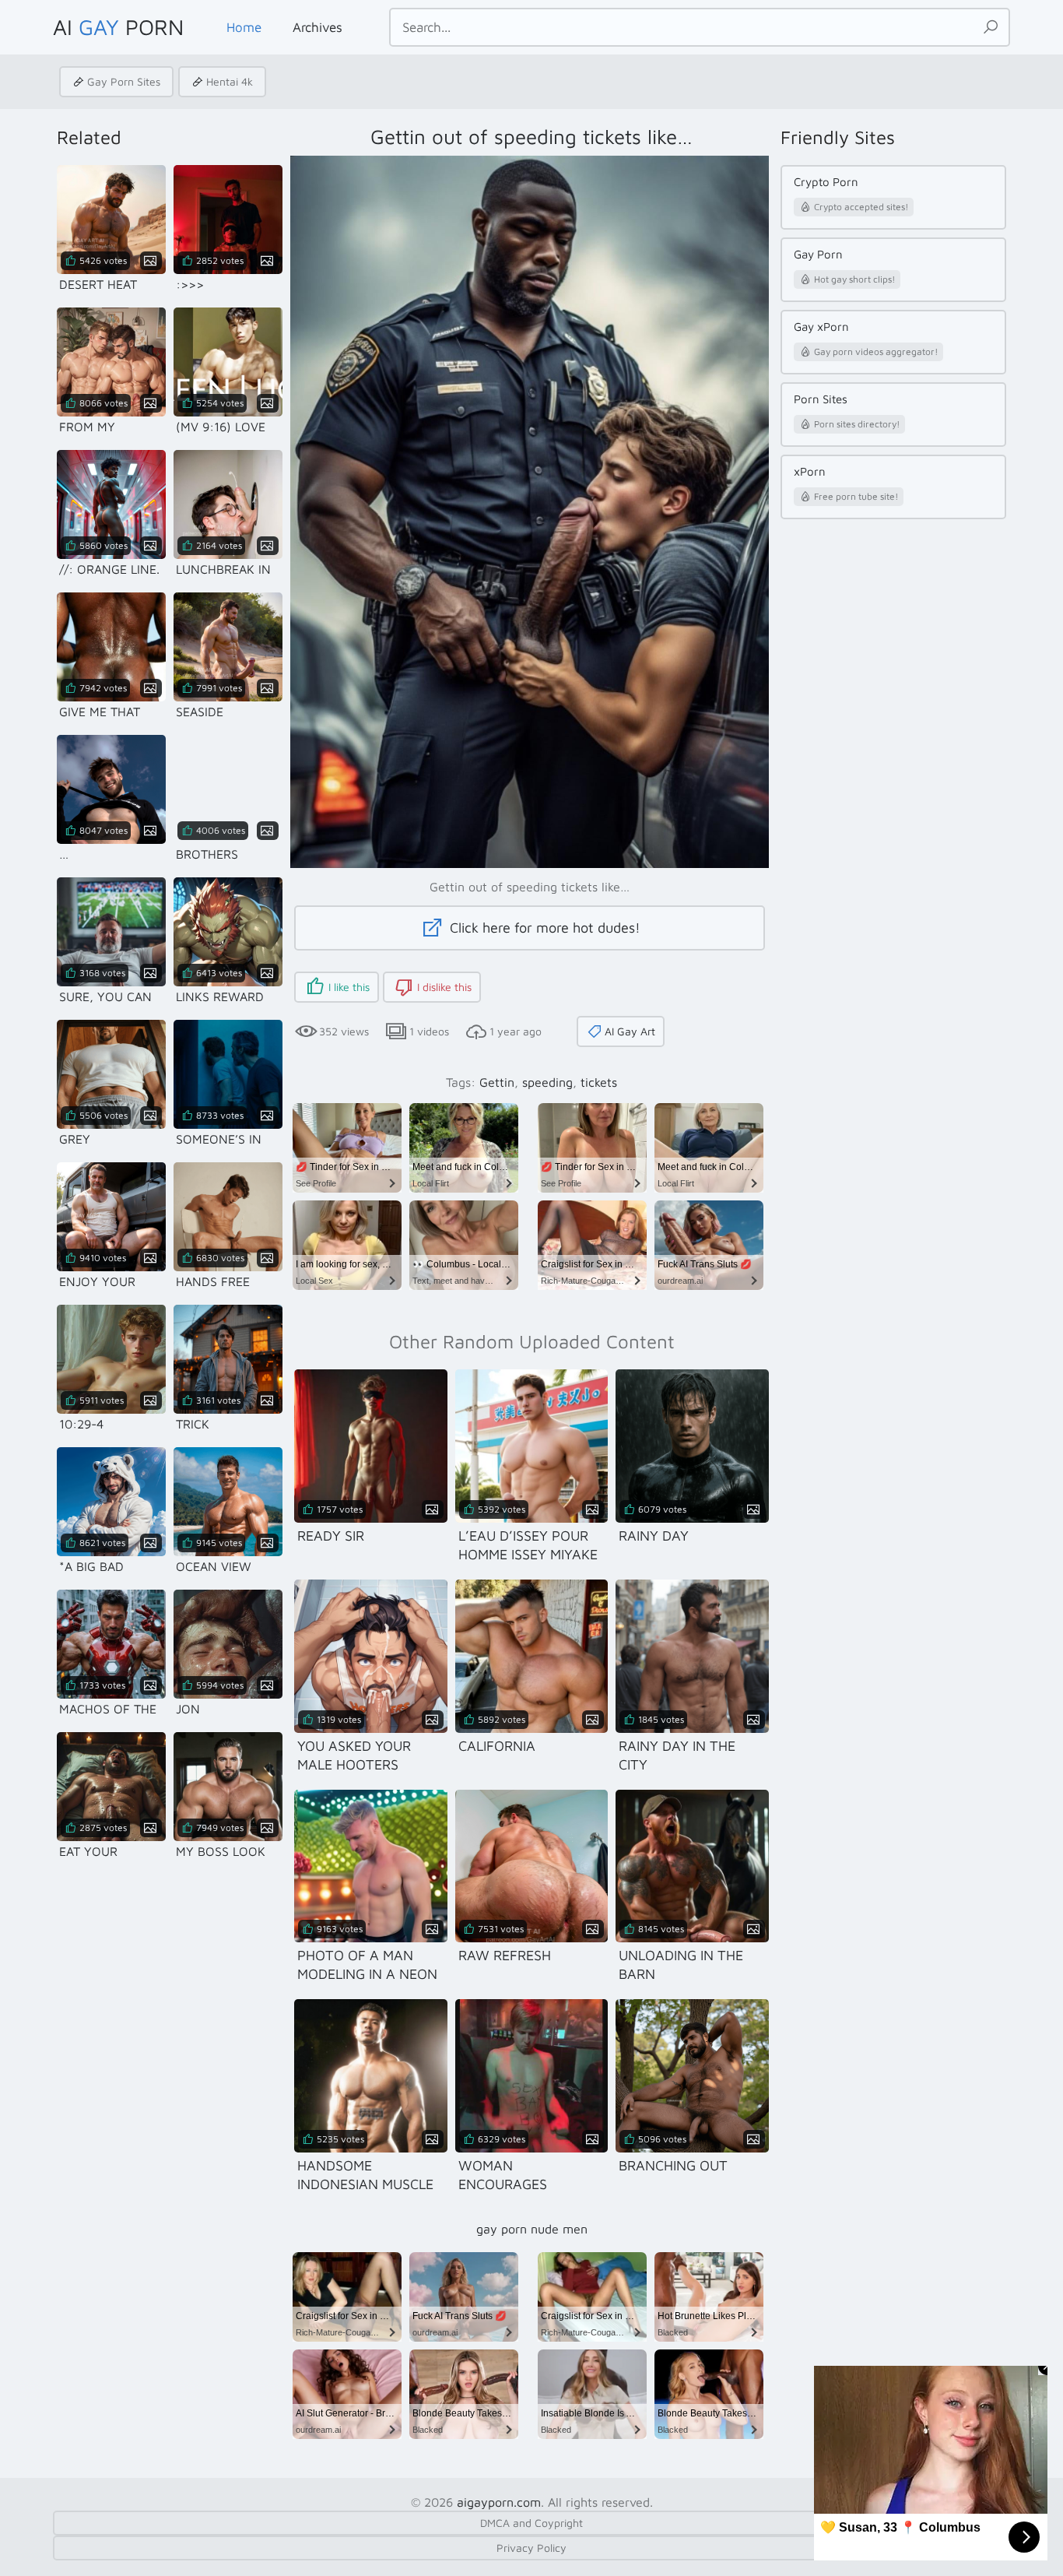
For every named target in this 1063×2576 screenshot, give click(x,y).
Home (244, 27)
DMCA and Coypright (531, 2523)
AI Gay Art (630, 1031)
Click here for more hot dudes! (543, 928)
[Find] (991, 27)
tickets (599, 1082)
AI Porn (118, 27)
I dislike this (444, 987)
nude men (559, 2229)
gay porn (502, 2229)
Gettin (497, 1082)
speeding (547, 1082)
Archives (317, 27)
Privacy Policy (531, 2548)
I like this (349, 987)
